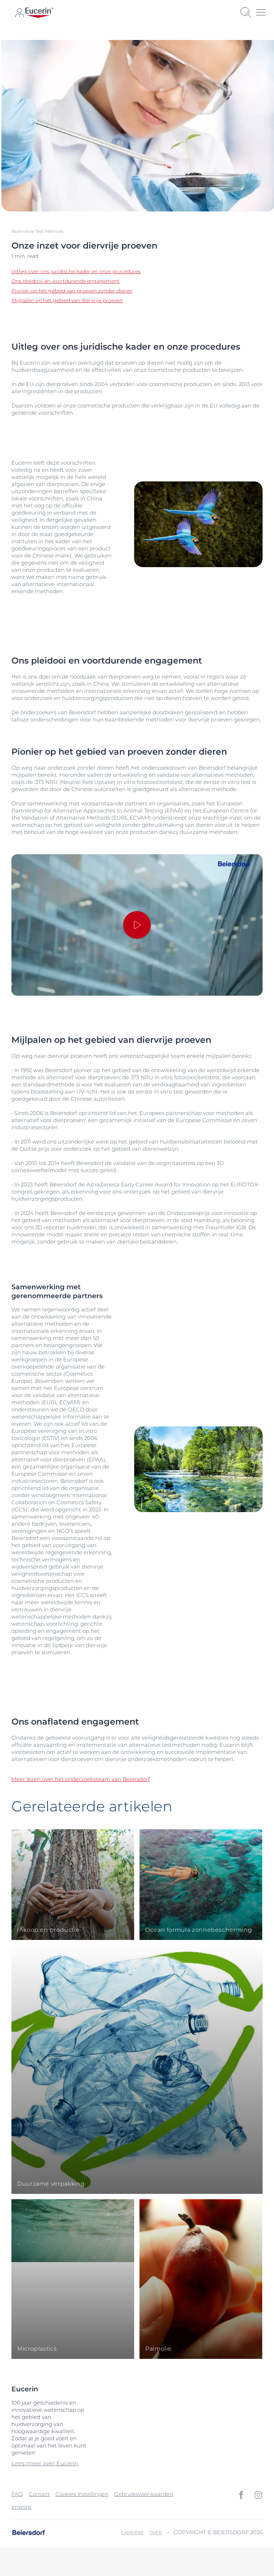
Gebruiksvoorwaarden (144, 2494)
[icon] (241, 2495)
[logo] (39, 13)
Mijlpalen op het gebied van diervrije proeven (67, 300)
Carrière (132, 2533)
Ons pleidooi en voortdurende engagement (65, 281)
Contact (39, 2494)
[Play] (137, 925)
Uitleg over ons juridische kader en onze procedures (76, 271)
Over (156, 2533)
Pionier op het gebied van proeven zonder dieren (72, 291)
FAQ (17, 2494)
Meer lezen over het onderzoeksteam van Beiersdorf (81, 1779)
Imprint (21, 2507)
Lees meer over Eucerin (45, 2463)
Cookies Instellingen (82, 2494)
